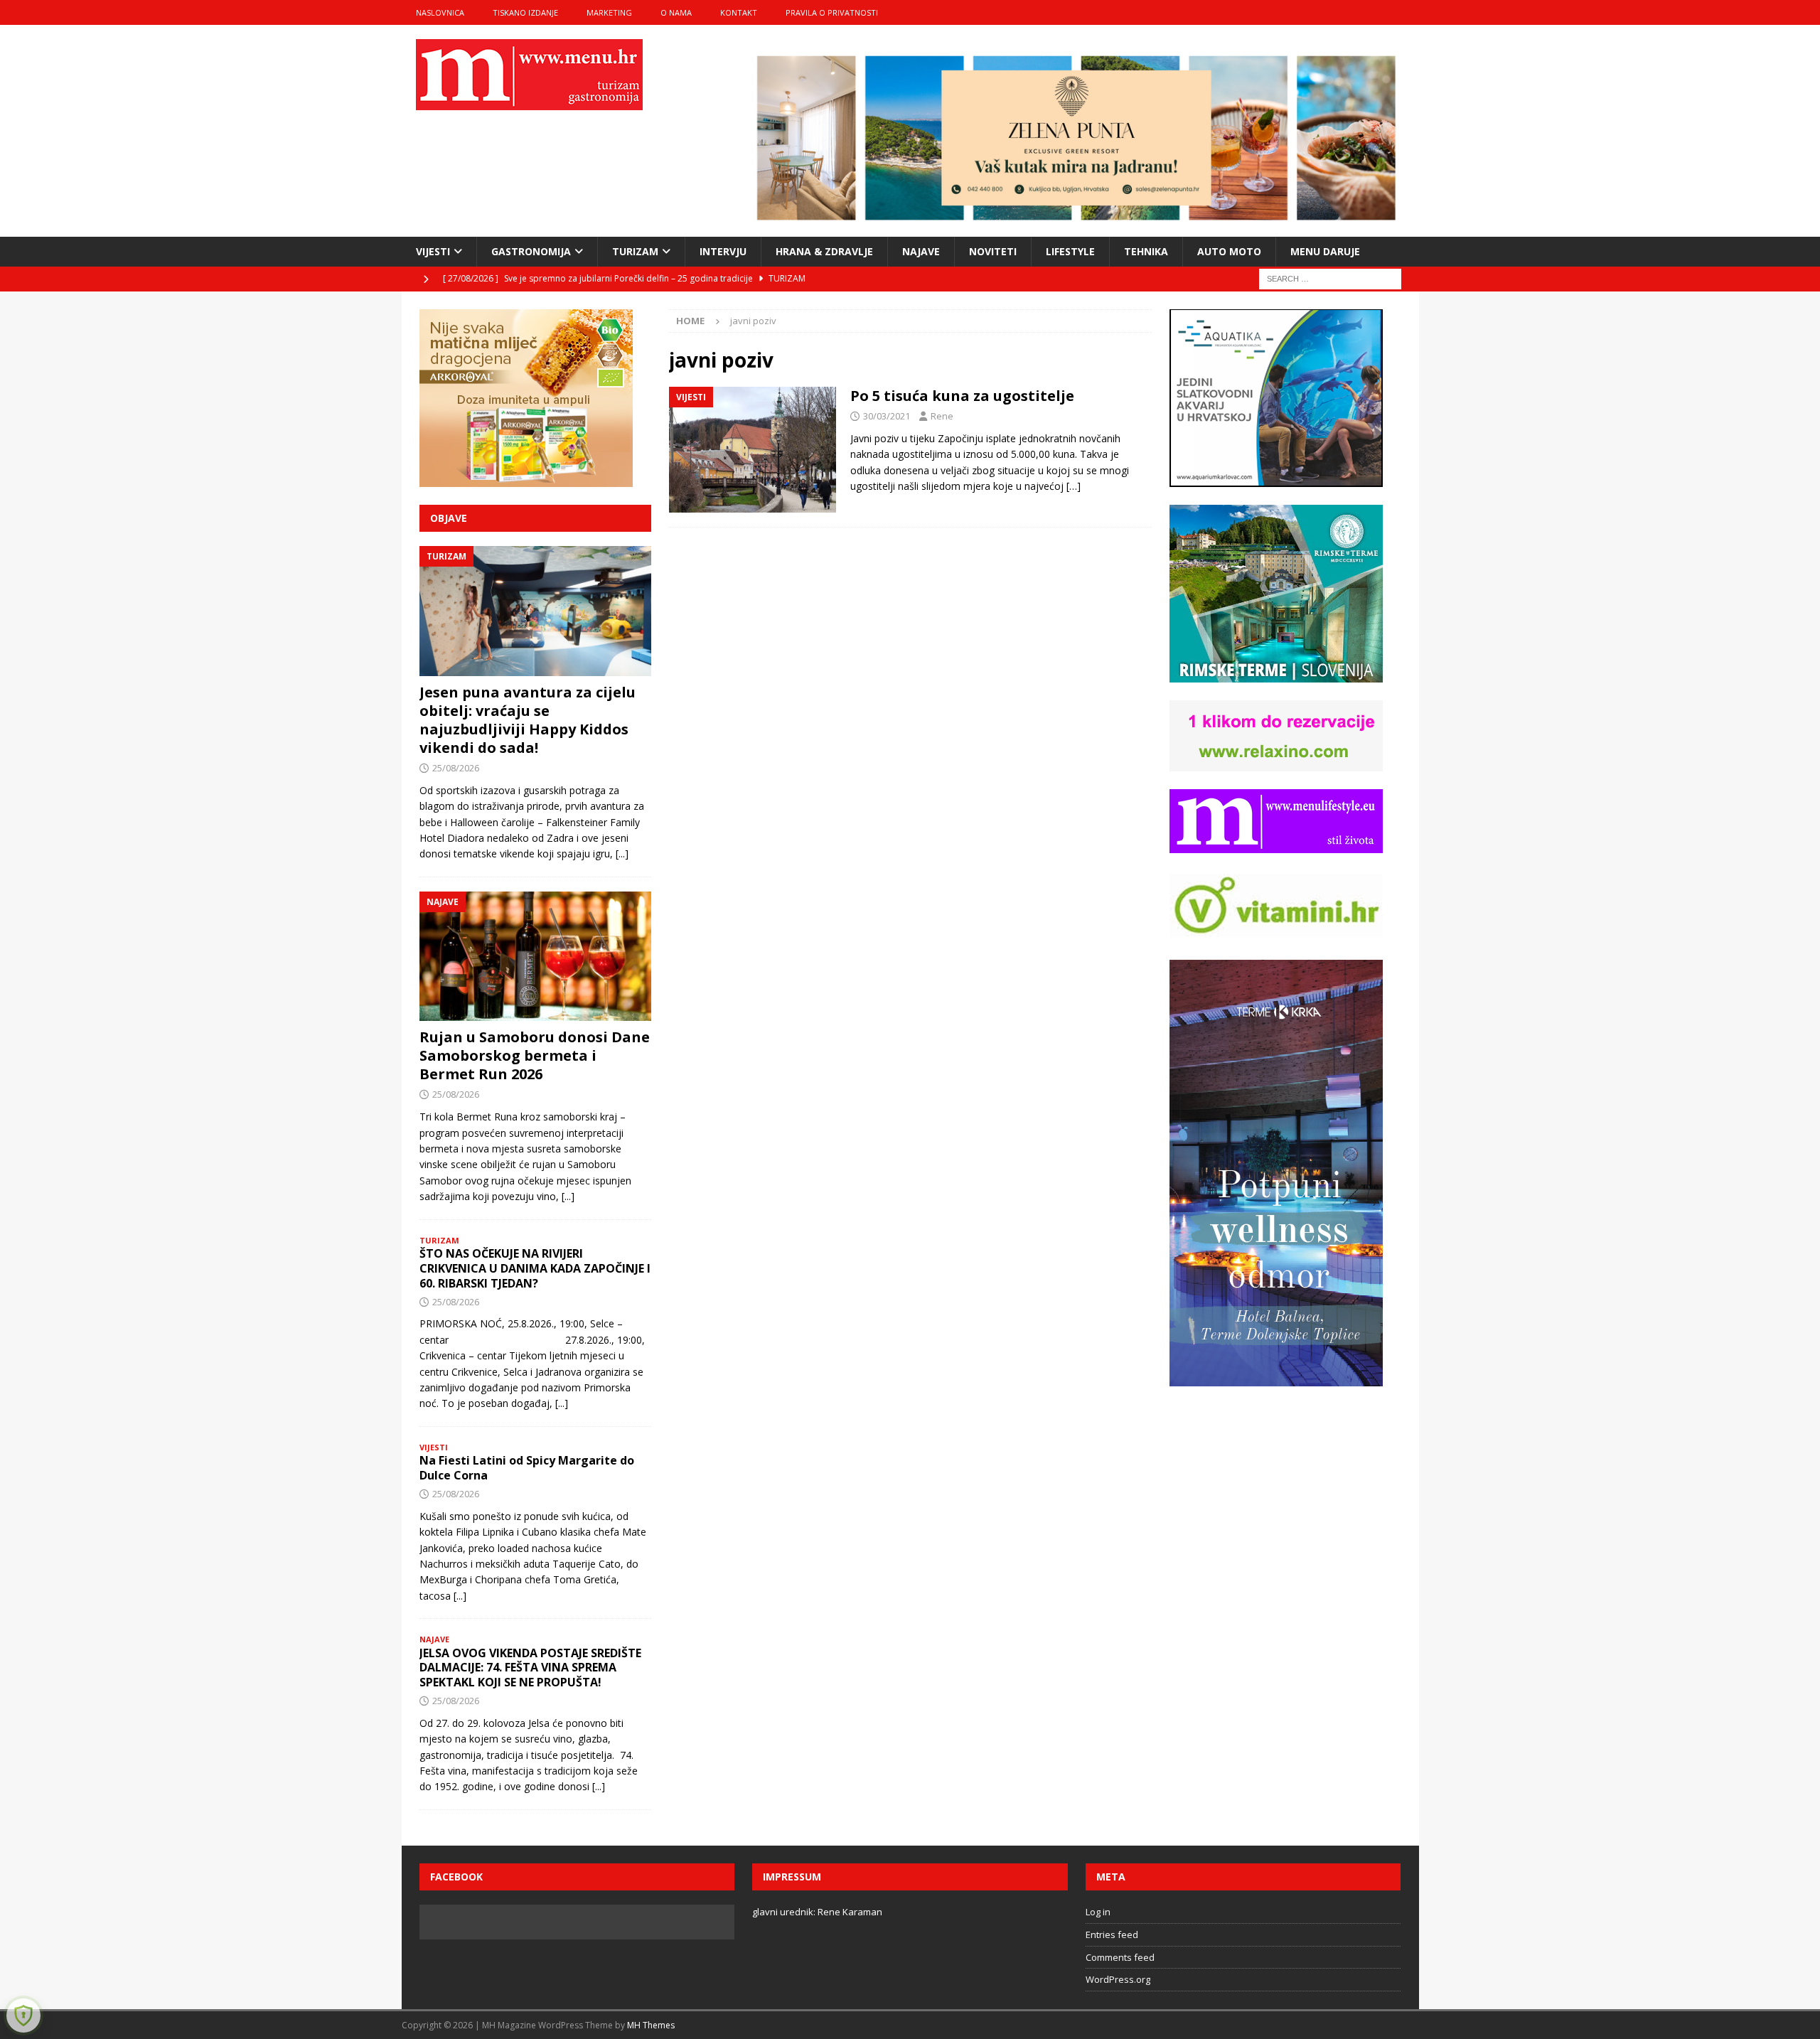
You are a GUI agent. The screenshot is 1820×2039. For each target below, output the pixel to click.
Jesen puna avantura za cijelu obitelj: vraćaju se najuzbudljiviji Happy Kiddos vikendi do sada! (528, 720)
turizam (635, 251)
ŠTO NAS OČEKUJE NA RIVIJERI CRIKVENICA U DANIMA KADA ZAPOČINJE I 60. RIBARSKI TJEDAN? (535, 1268)
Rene (942, 416)
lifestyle (1070, 251)
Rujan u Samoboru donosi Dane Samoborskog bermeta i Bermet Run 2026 (535, 1055)
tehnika (1146, 251)
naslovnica (440, 12)
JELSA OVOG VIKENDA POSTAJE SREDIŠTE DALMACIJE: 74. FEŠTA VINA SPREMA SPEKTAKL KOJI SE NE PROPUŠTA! (530, 1668)
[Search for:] (1330, 278)
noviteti (993, 251)
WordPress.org (1118, 1979)
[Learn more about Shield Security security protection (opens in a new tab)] (23, 2016)
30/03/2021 (887, 416)
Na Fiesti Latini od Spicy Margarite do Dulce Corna (527, 1468)
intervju (723, 251)
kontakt (739, 12)
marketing (609, 12)
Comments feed (1120, 1957)
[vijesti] (753, 450)
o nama (676, 12)
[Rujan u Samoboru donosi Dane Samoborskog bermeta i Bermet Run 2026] (535, 957)
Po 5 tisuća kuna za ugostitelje (962, 396)
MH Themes (651, 2025)
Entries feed (1112, 1934)
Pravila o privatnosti (832, 12)
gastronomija (531, 251)
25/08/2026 (456, 768)
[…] (1074, 486)
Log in (1098, 1912)
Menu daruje (1325, 251)
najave (921, 251)
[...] (622, 853)
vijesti (433, 251)
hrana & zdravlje (824, 251)
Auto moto (1229, 251)
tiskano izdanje (525, 12)
